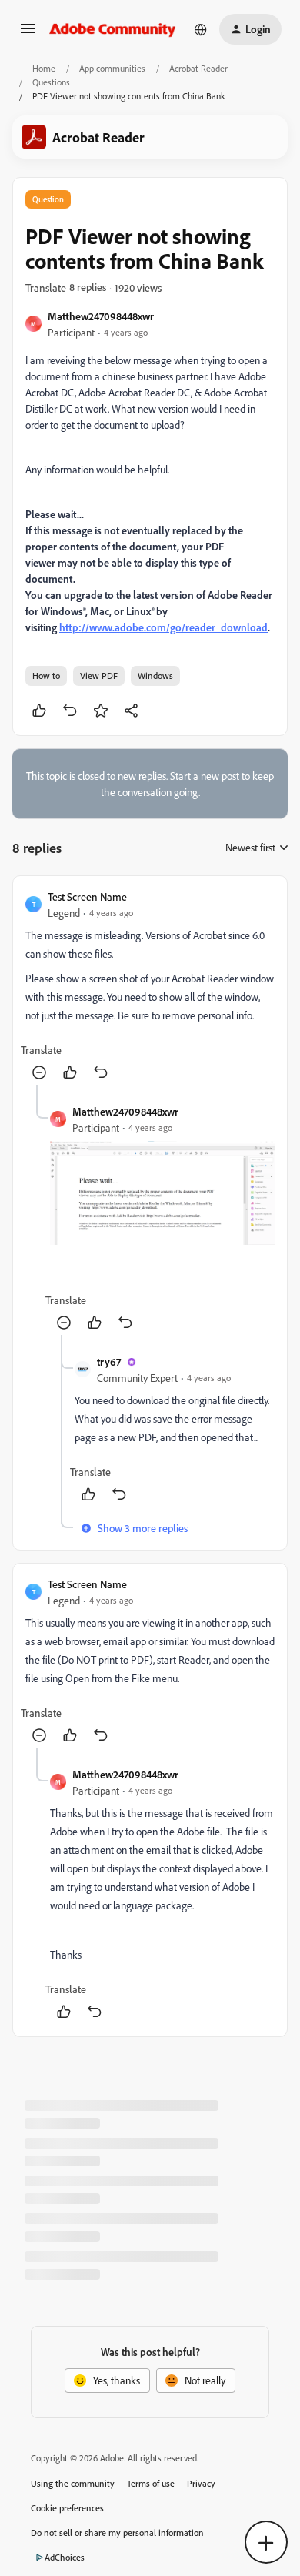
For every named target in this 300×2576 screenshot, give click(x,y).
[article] (150, 987)
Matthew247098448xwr (101, 316)
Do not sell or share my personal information (117, 2533)
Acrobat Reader (198, 68)
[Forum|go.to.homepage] (113, 29)
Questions (51, 82)
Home (44, 68)
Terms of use (151, 2483)
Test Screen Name (87, 897)
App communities (112, 68)
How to (46, 676)
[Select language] (201, 29)
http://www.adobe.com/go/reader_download (163, 627)
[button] (28, 33)
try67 (109, 1362)
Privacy (201, 2483)
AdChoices (65, 2557)
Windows (155, 676)
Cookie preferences (67, 2508)
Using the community (73, 2483)
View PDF (99, 676)
